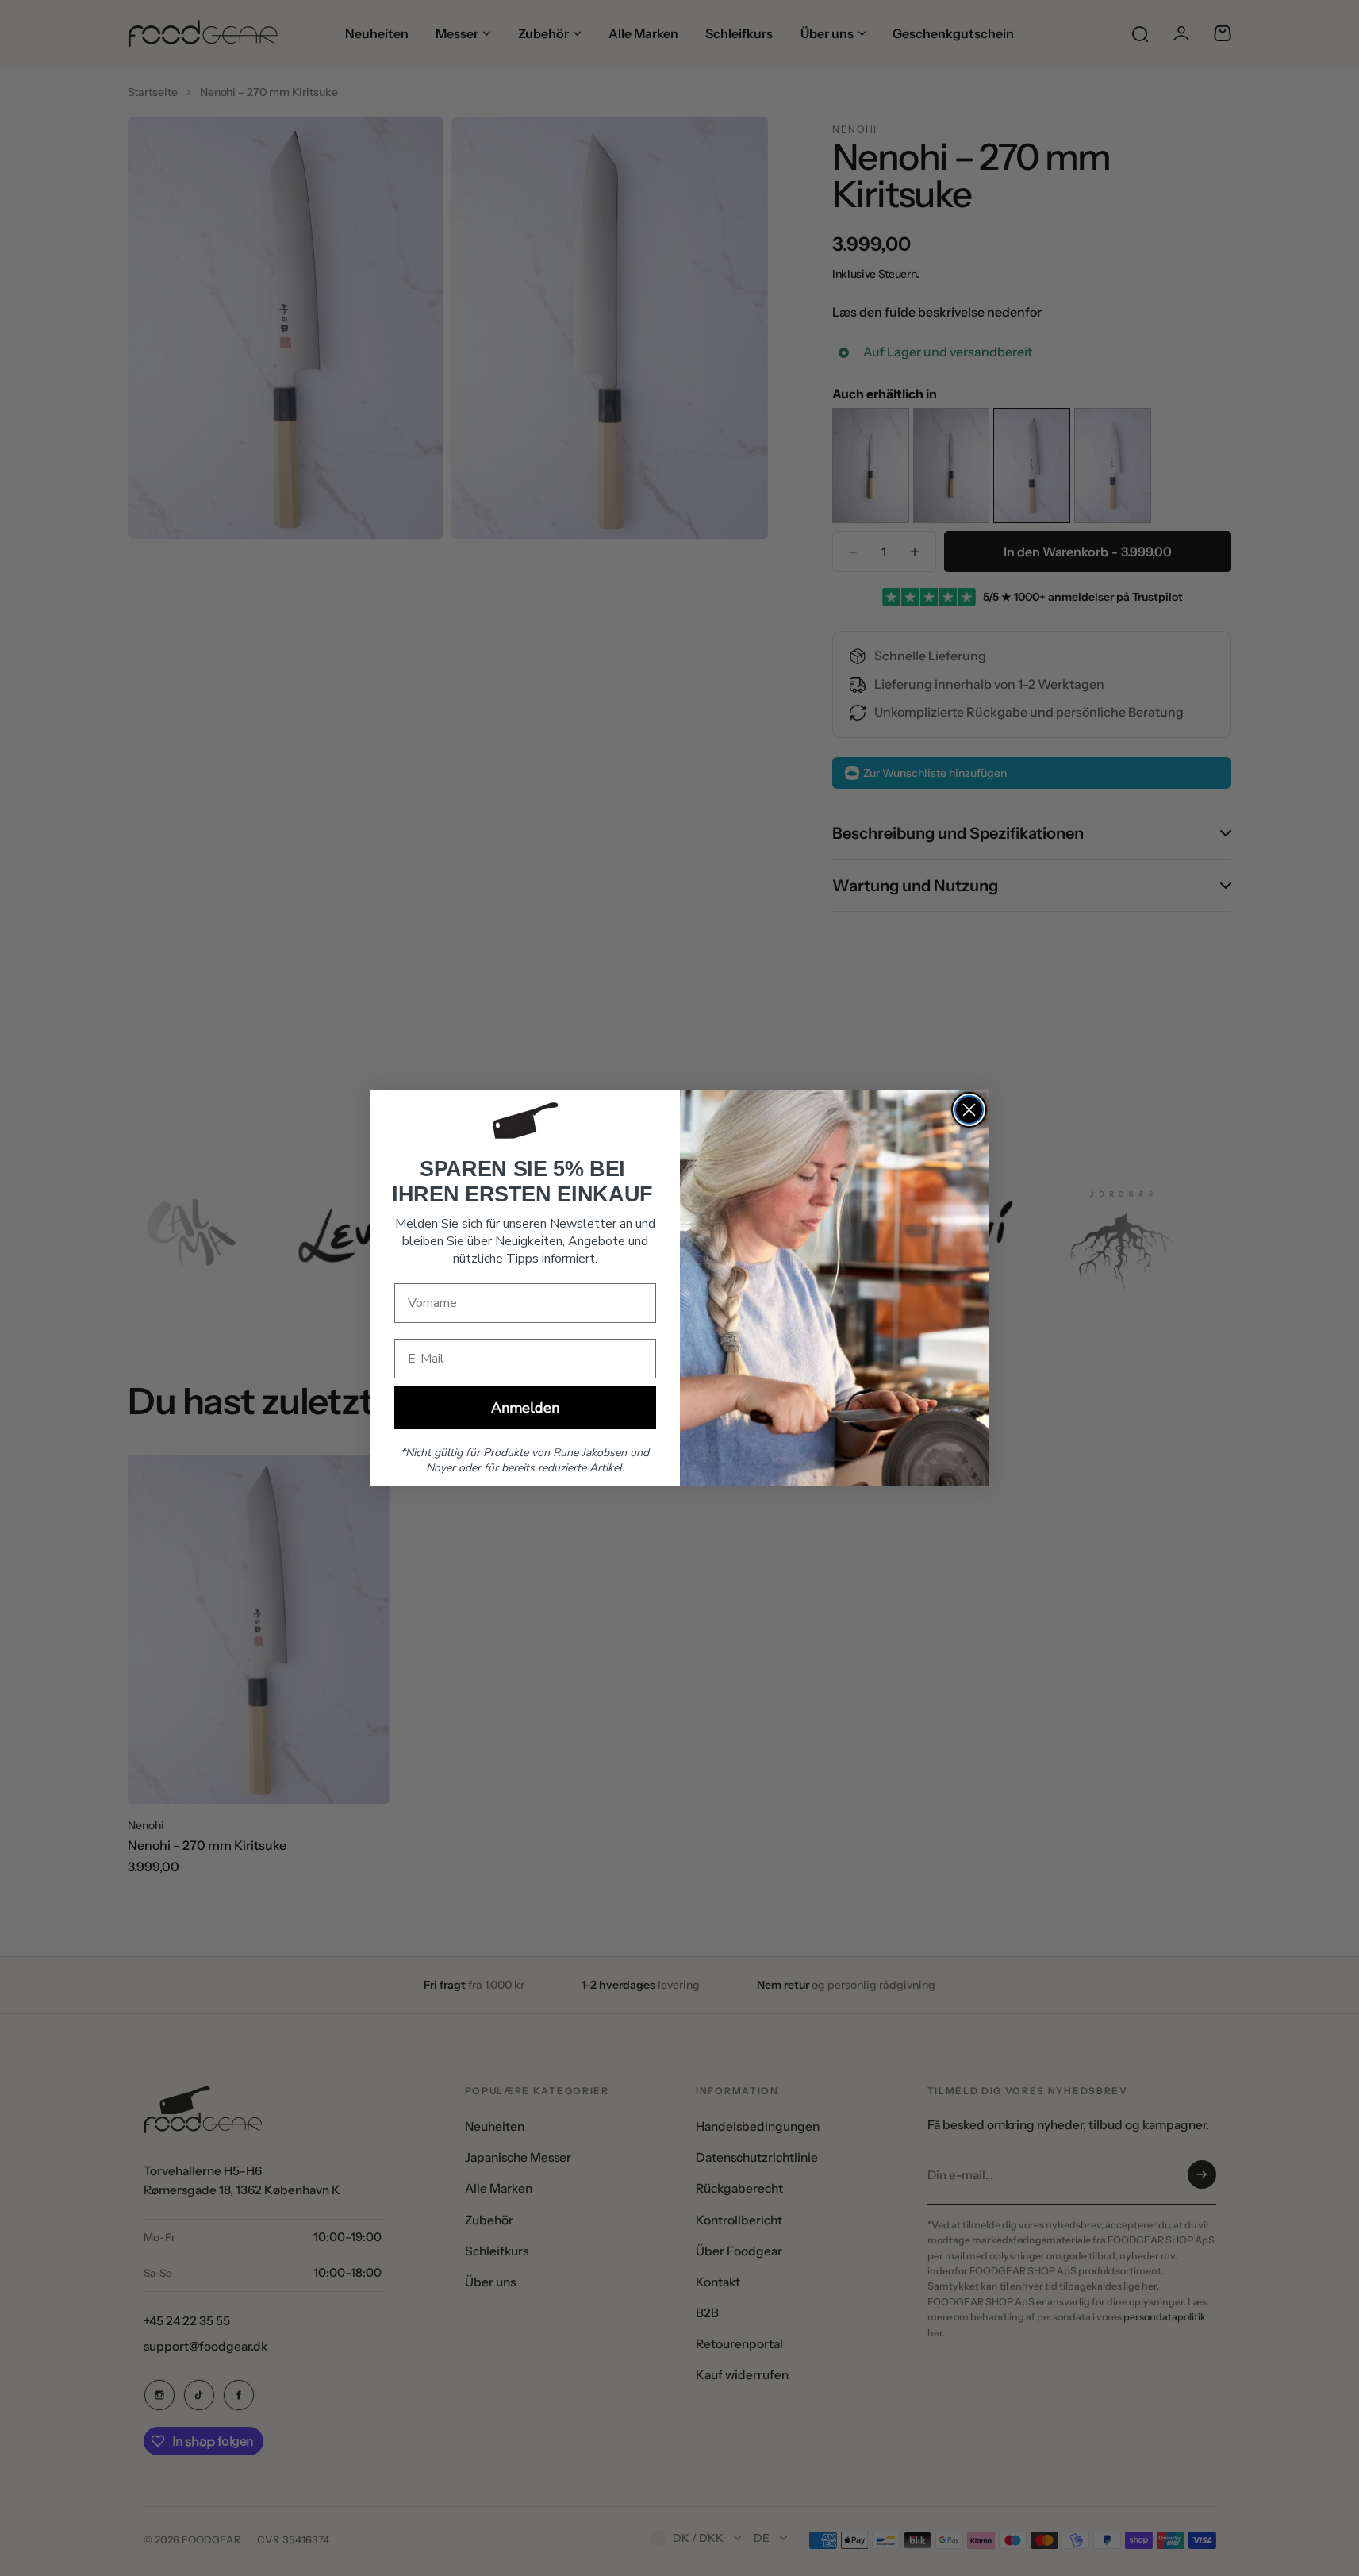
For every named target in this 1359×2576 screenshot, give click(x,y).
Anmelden (525, 1408)
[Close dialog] (969, 1110)
